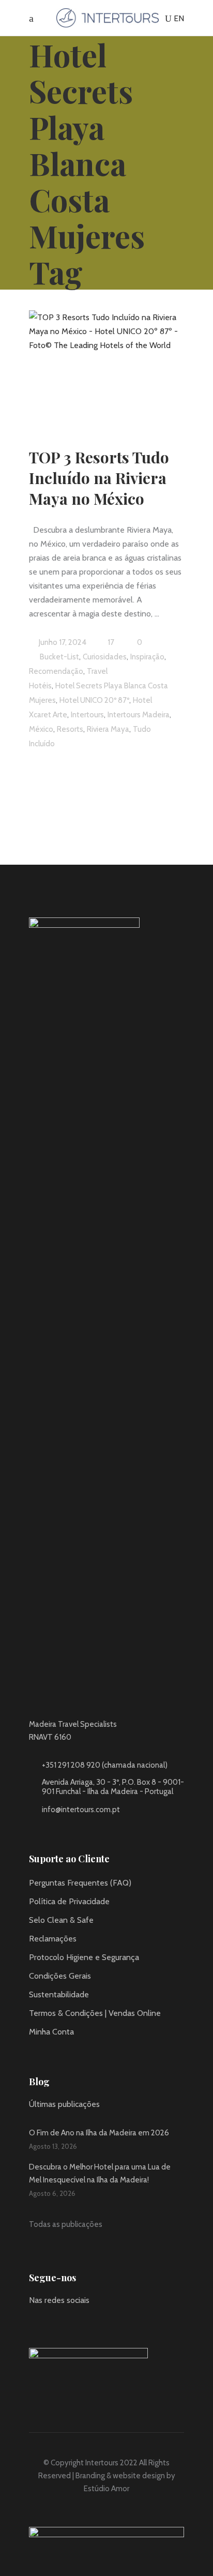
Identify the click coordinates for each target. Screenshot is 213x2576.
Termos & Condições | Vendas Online (95, 2013)
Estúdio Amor (106, 2489)
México (41, 729)
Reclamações (53, 1939)
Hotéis (40, 686)
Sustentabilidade (59, 1994)
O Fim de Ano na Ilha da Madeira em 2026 (99, 2133)
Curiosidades (105, 657)
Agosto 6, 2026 (52, 2193)
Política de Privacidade (69, 1901)
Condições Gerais (60, 1976)
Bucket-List (59, 657)
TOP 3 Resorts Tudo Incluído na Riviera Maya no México (99, 478)
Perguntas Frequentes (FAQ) (80, 1883)
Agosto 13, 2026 (53, 2146)
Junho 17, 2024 (62, 642)
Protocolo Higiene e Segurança (84, 1957)
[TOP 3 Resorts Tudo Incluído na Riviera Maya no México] (106, 366)
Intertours (87, 715)
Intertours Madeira (139, 715)
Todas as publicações (66, 2224)
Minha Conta (51, 2032)
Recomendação (56, 671)
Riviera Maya (108, 729)
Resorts (70, 729)
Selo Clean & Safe (61, 1920)
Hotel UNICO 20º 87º (94, 700)
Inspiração (147, 657)
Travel (97, 671)
